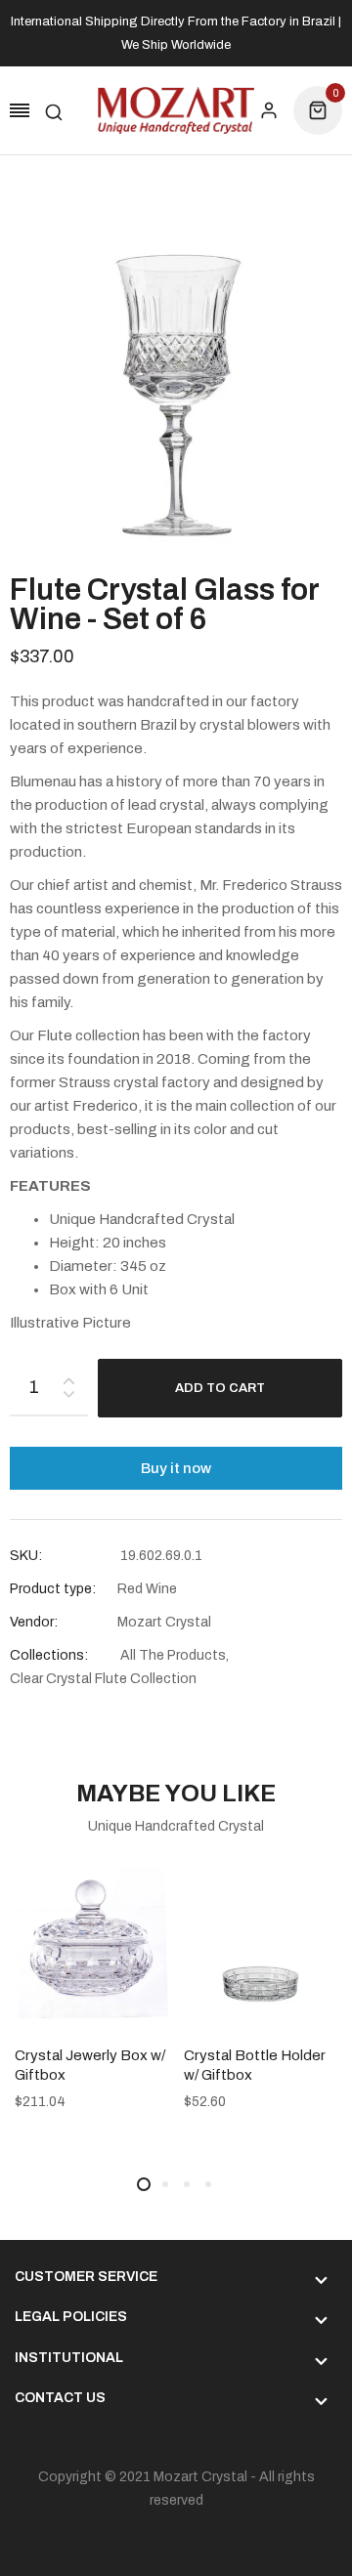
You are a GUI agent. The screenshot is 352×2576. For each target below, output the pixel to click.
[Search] (54, 110)
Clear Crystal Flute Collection (103, 1679)
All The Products (173, 1655)
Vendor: (34, 1622)
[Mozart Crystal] (176, 110)
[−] (68, 1397)
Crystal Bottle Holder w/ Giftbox (255, 2065)
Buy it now (176, 1468)
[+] (68, 1377)
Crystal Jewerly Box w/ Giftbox (90, 2065)
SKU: (26, 1556)
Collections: (49, 1655)
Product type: (53, 1589)
